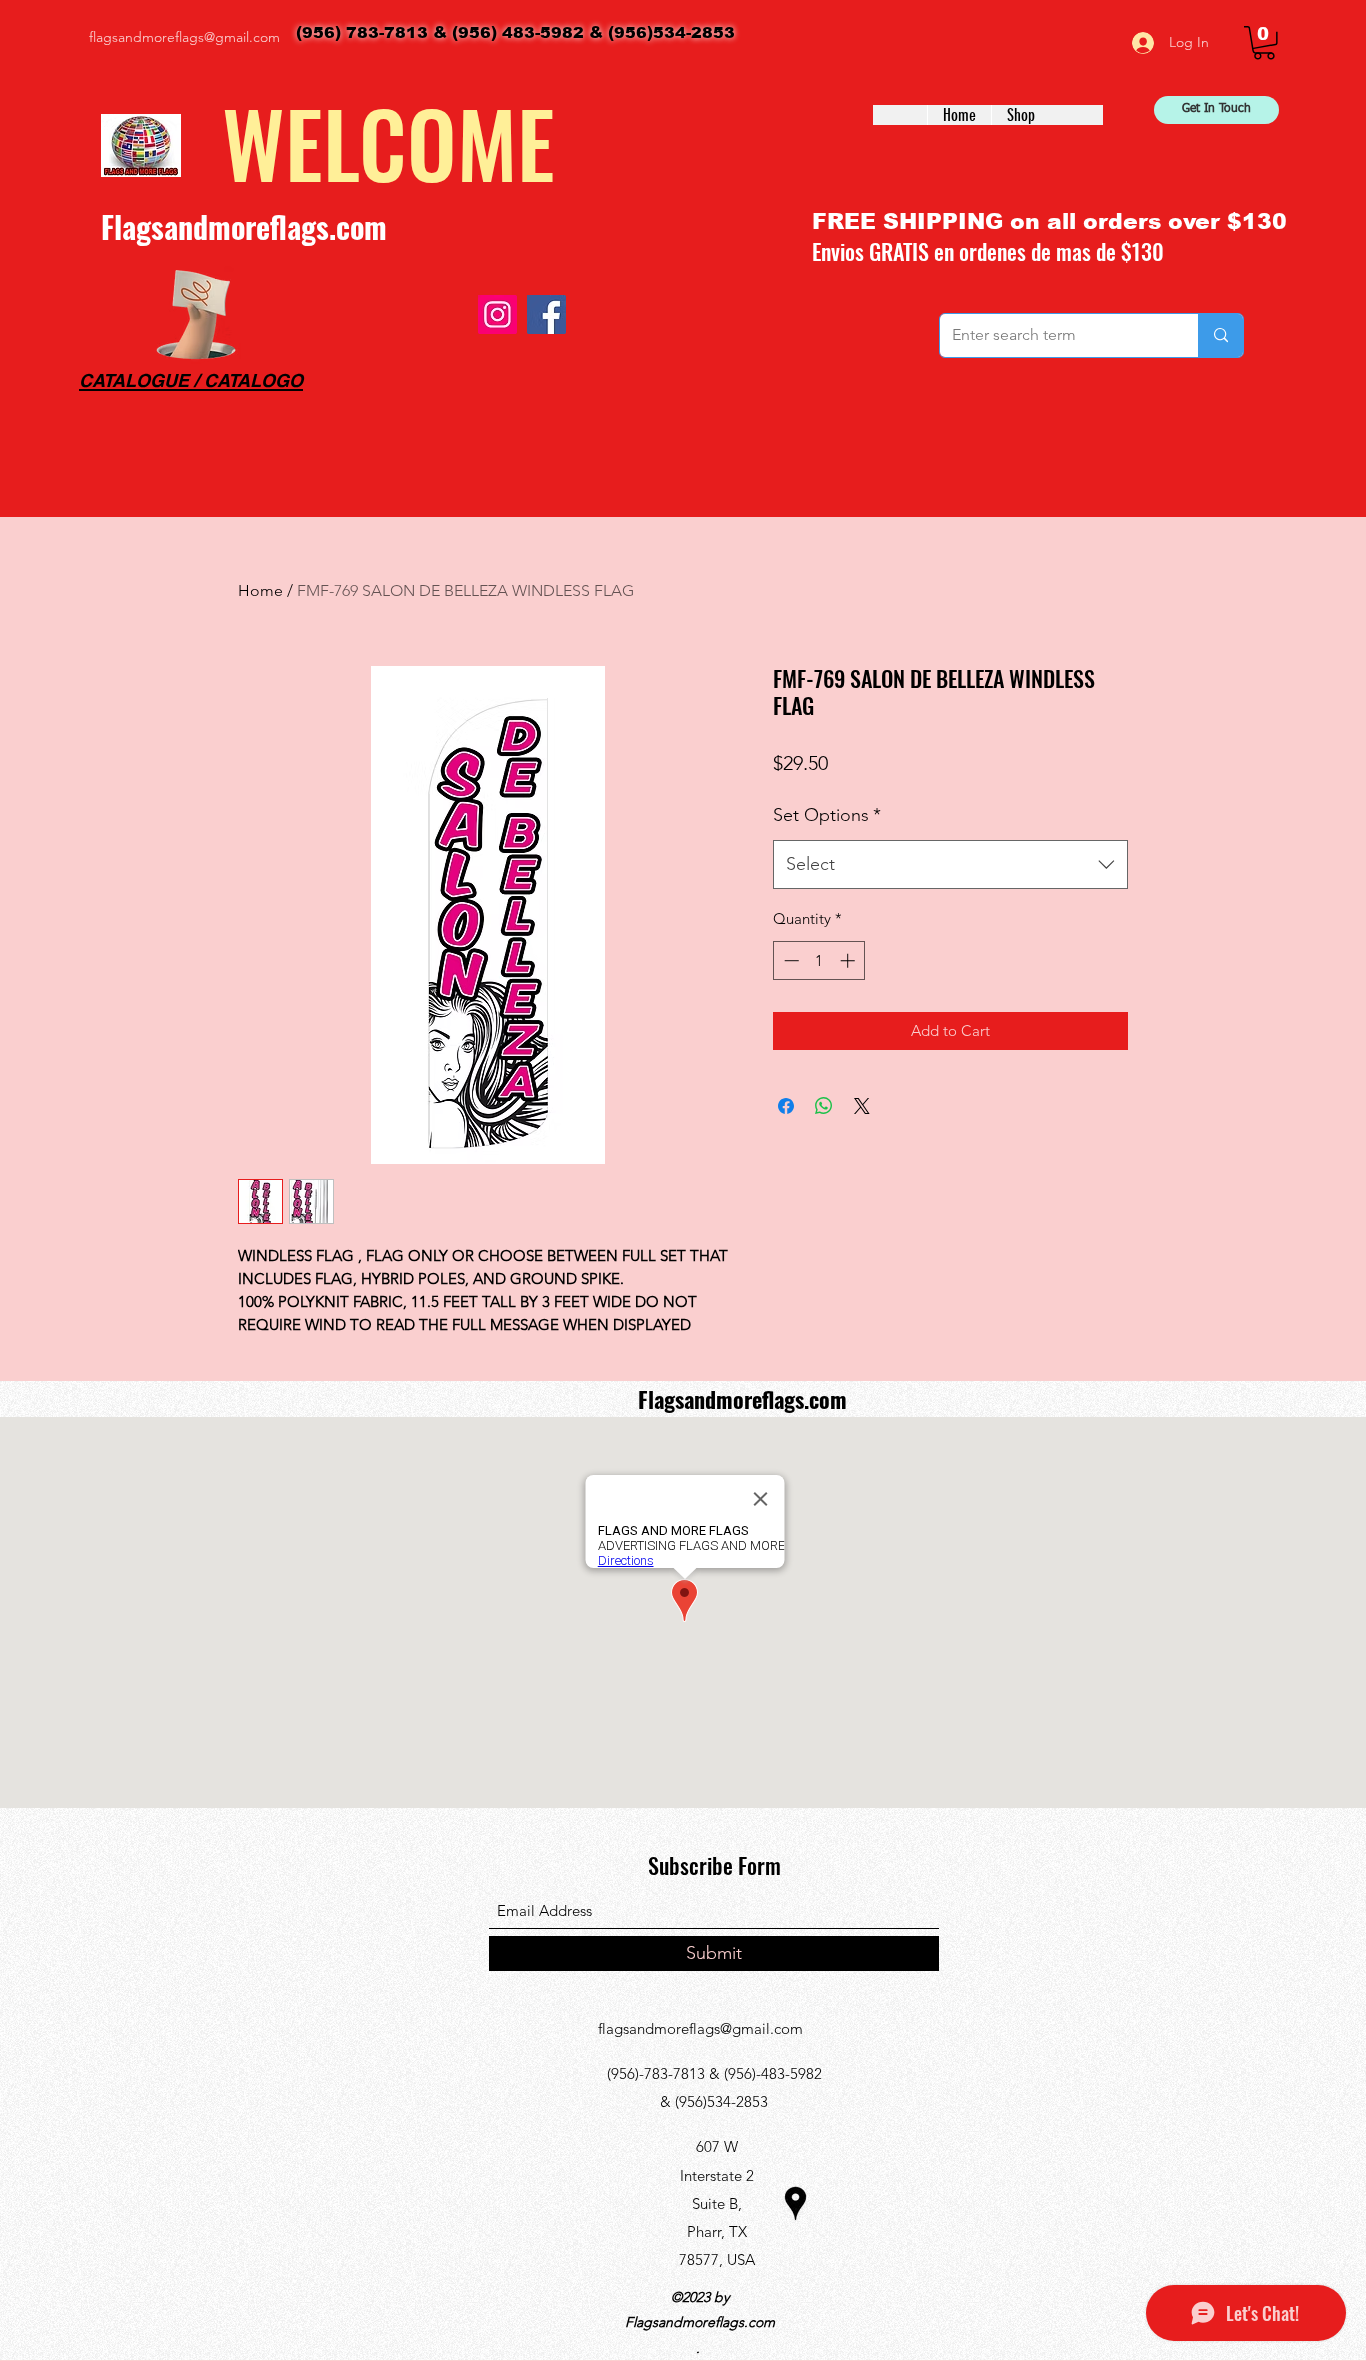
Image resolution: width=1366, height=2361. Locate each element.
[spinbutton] (819, 960)
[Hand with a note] (196, 314)
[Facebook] (546, 314)
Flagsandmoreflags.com (244, 226)
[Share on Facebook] (786, 1106)
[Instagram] (497, 314)
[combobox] (950, 865)
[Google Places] (795, 2203)
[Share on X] (862, 1106)
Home (260, 590)
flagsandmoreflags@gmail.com (184, 37)
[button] (1264, 43)
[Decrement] (789, 960)
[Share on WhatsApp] (824, 1106)
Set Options (827, 815)
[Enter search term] (1220, 335)
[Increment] (849, 960)
